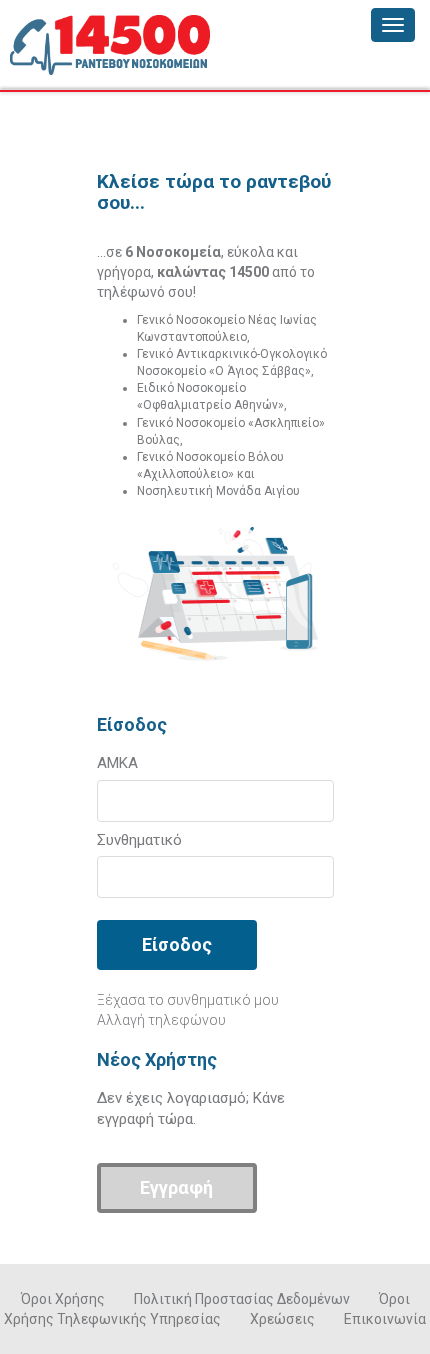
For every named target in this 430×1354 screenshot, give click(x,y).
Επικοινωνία (385, 1319)
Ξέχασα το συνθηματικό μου (188, 1000)
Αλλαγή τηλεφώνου (161, 1020)
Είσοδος (177, 944)
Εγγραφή (176, 1187)
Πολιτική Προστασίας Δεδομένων (242, 1299)
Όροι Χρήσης (63, 1299)
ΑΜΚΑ (117, 763)
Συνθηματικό (139, 840)
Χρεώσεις (282, 1319)
